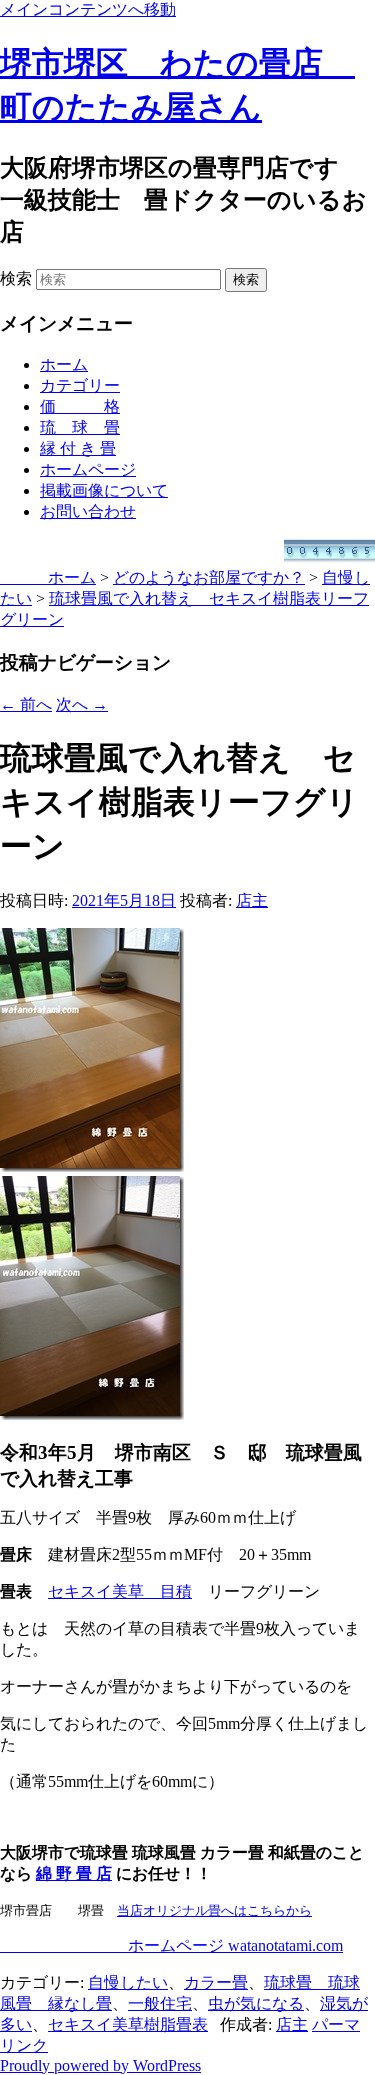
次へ (82, 704)
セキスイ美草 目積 (120, 1591)
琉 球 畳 (80, 427)
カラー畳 (216, 1982)
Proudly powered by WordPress (100, 2065)
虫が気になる (256, 2003)
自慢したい (128, 1982)
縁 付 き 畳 (78, 448)
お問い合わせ (88, 511)
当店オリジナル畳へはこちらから (214, 1910)
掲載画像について (104, 490)
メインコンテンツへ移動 (88, 9)
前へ (26, 704)
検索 (16, 278)
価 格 (80, 406)
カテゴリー (80, 385)
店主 (252, 900)
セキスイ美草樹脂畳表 (128, 2024)
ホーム (64, 364)
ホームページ (88, 469)
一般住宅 (160, 2003)
